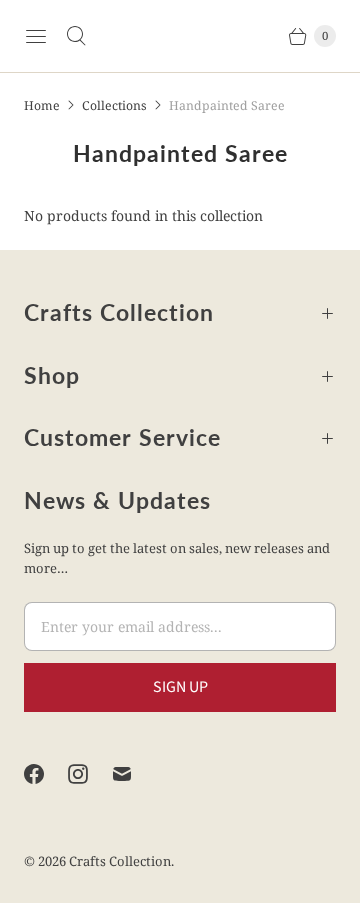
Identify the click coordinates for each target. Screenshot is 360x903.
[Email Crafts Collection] (134, 774)
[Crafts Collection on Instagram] (90, 774)
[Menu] (36, 36)
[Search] (76, 36)
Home (42, 105)
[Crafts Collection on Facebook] (46, 774)
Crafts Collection (120, 861)
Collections (114, 105)
